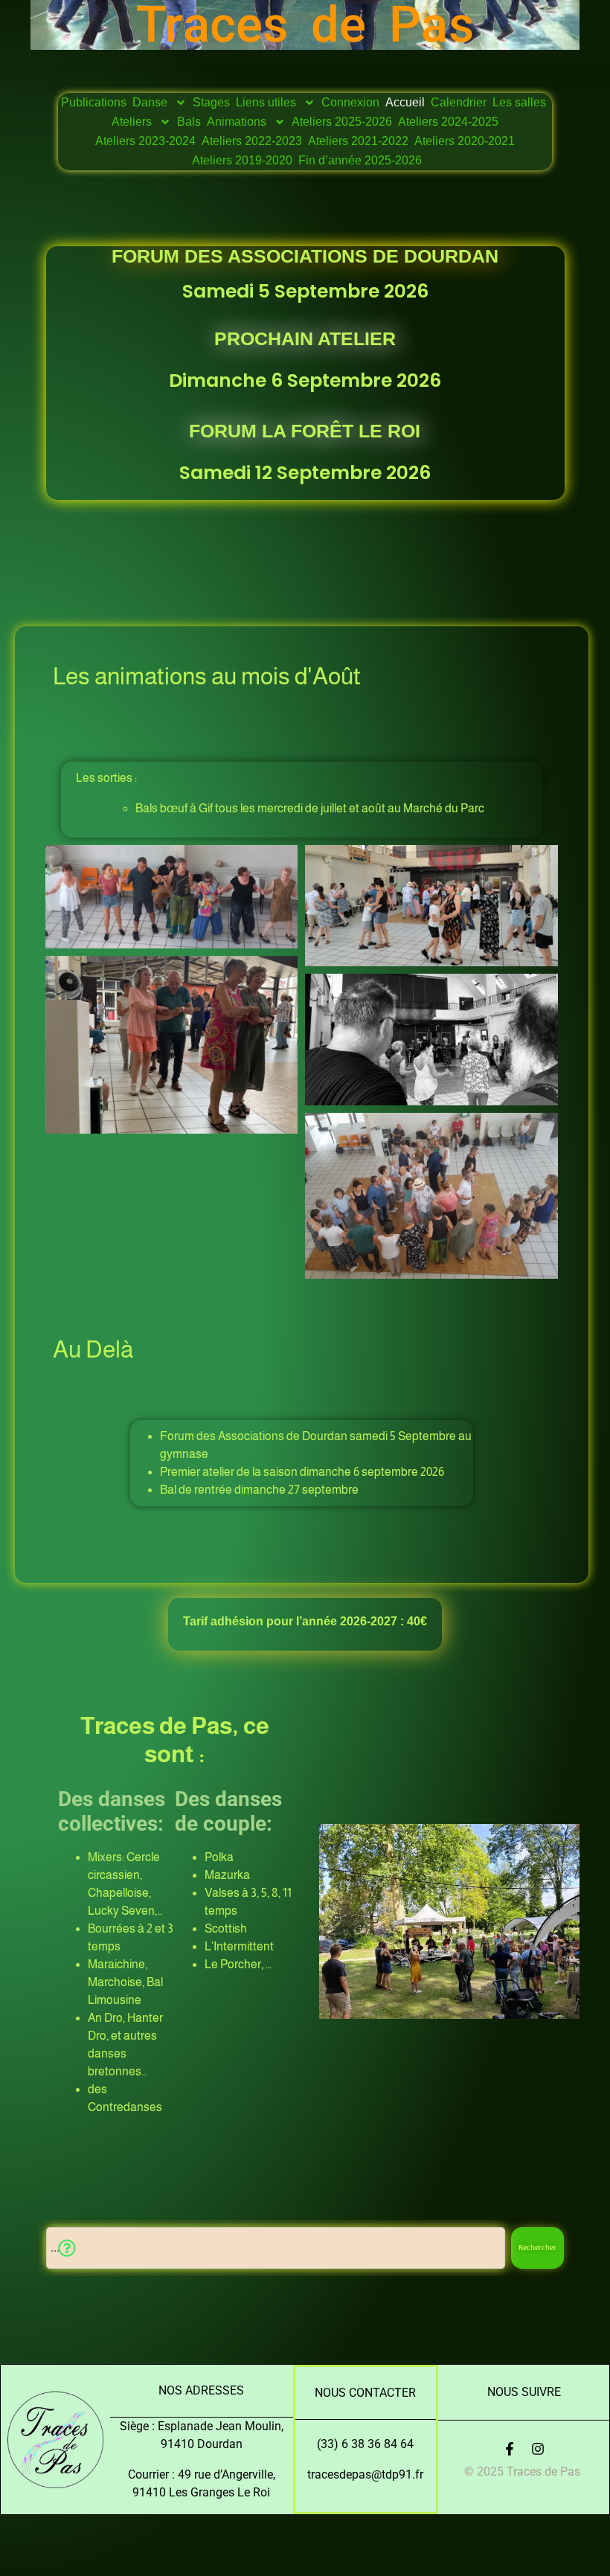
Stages (211, 102)
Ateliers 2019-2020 (242, 160)
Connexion (350, 102)
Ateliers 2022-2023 (252, 141)
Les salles (519, 102)
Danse (150, 102)
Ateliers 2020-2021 (465, 141)
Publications (94, 102)
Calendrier (459, 102)
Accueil (405, 102)
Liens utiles (266, 102)
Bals (189, 122)
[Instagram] (538, 2449)
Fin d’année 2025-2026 (360, 160)
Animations (237, 122)
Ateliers (132, 122)
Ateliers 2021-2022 (358, 141)
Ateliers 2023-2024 (145, 141)
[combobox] (276, 2248)
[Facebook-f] (510, 2449)
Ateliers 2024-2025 (448, 122)
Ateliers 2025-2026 (342, 122)
